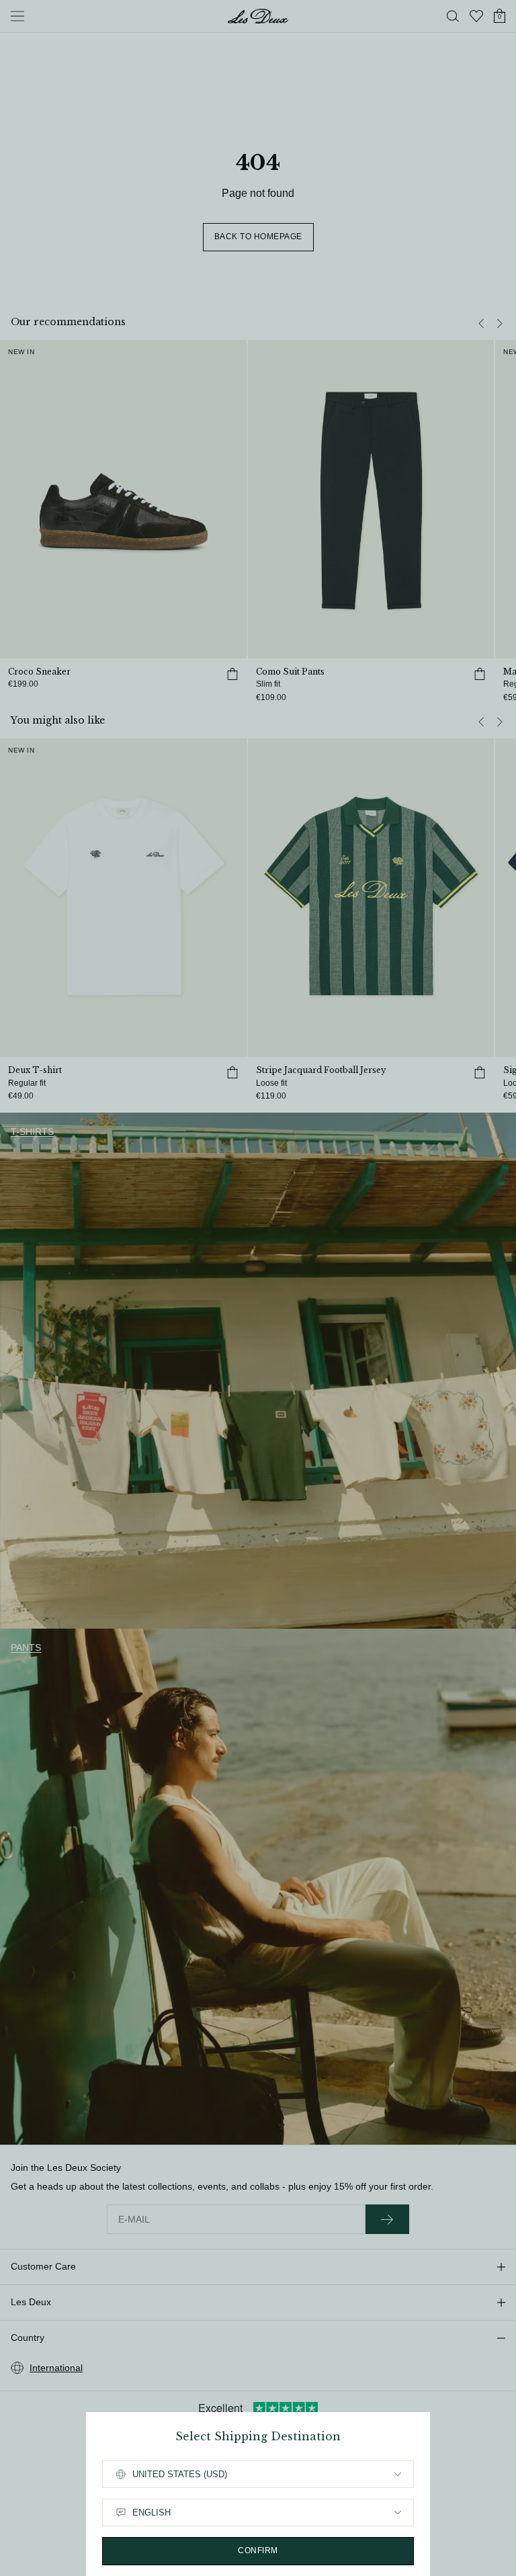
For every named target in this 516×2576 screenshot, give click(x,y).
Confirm (258, 2550)
